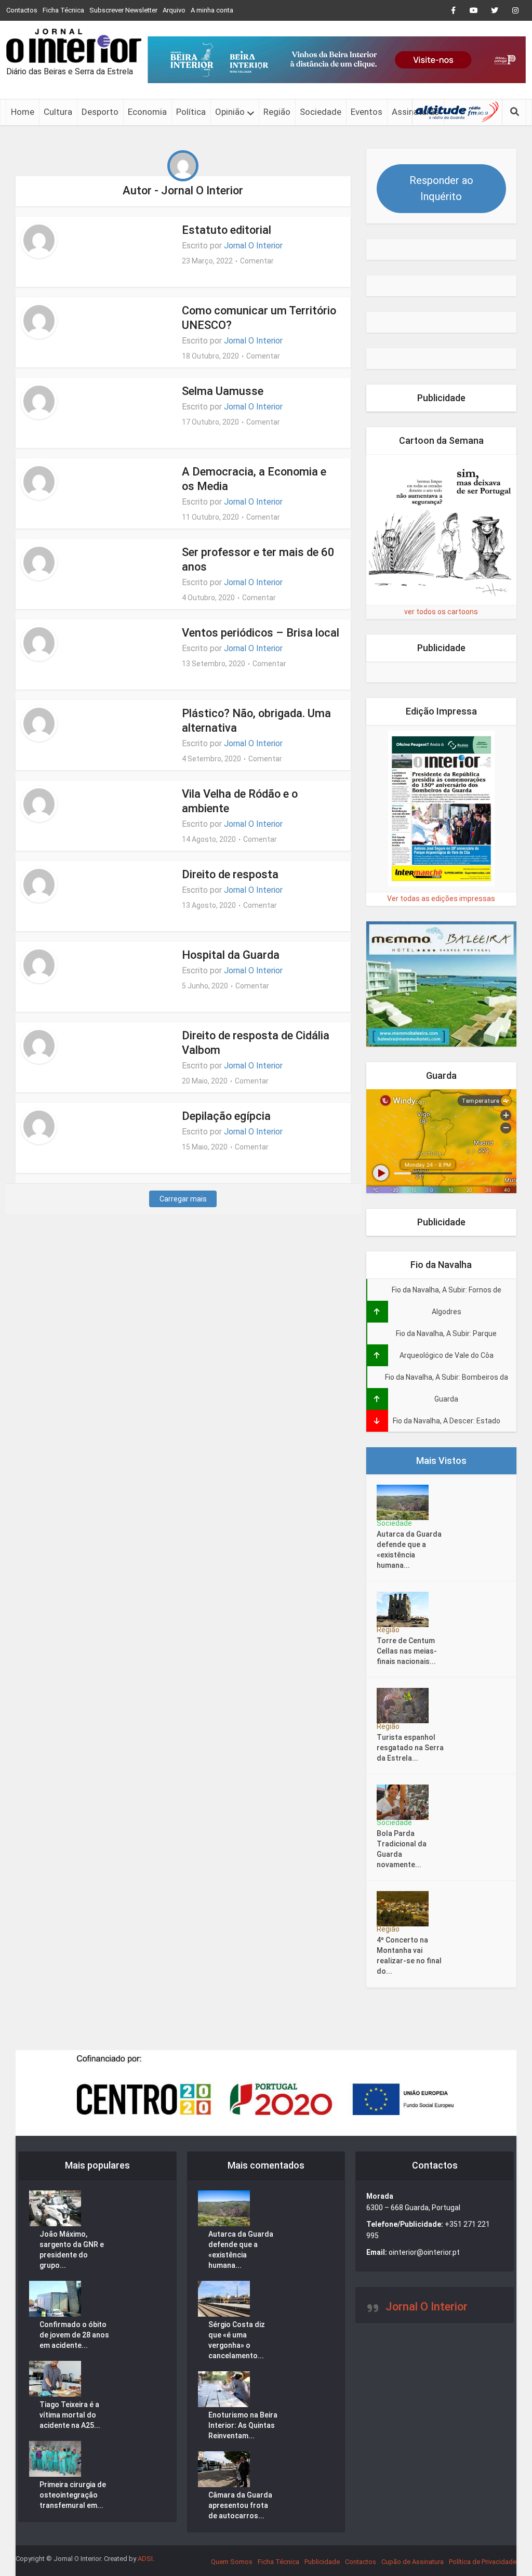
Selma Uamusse (223, 391)
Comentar (257, 261)
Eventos (367, 112)
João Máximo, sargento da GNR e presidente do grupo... (72, 2250)
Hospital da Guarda (231, 955)
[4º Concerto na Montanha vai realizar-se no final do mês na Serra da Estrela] (406, 1909)
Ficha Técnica (63, 10)
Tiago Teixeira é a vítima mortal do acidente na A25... (70, 2415)
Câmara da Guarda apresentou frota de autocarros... (240, 2505)
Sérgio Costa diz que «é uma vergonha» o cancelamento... (237, 2340)
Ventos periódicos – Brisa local (261, 633)
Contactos (22, 10)
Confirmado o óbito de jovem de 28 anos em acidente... (74, 2335)
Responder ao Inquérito (441, 188)
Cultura (58, 112)
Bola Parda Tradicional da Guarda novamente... (402, 1849)
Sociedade (321, 112)
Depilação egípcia (226, 1116)
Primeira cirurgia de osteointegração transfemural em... (73, 2495)
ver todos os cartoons (441, 612)
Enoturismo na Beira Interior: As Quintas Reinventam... (243, 2425)
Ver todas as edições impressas (441, 899)
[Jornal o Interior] (74, 46)
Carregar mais (183, 1199)
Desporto (100, 112)
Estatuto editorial (227, 230)
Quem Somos (232, 2562)
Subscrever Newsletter (123, 10)
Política (191, 112)
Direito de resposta (230, 874)
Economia (147, 112)
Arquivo (174, 10)
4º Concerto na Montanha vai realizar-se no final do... (409, 1956)
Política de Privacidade (483, 2562)
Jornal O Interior (253, 246)
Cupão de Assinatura (413, 2562)
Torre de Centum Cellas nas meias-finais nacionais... (407, 1651)
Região (277, 112)
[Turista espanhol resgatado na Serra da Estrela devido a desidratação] (406, 1706)
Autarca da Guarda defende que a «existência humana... (409, 1550)
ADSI (145, 2559)
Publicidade (322, 2562)
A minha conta (212, 10)
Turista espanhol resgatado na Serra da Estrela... (410, 1748)
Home (23, 112)
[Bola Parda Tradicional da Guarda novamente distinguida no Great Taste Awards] (406, 1802)
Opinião (230, 112)
